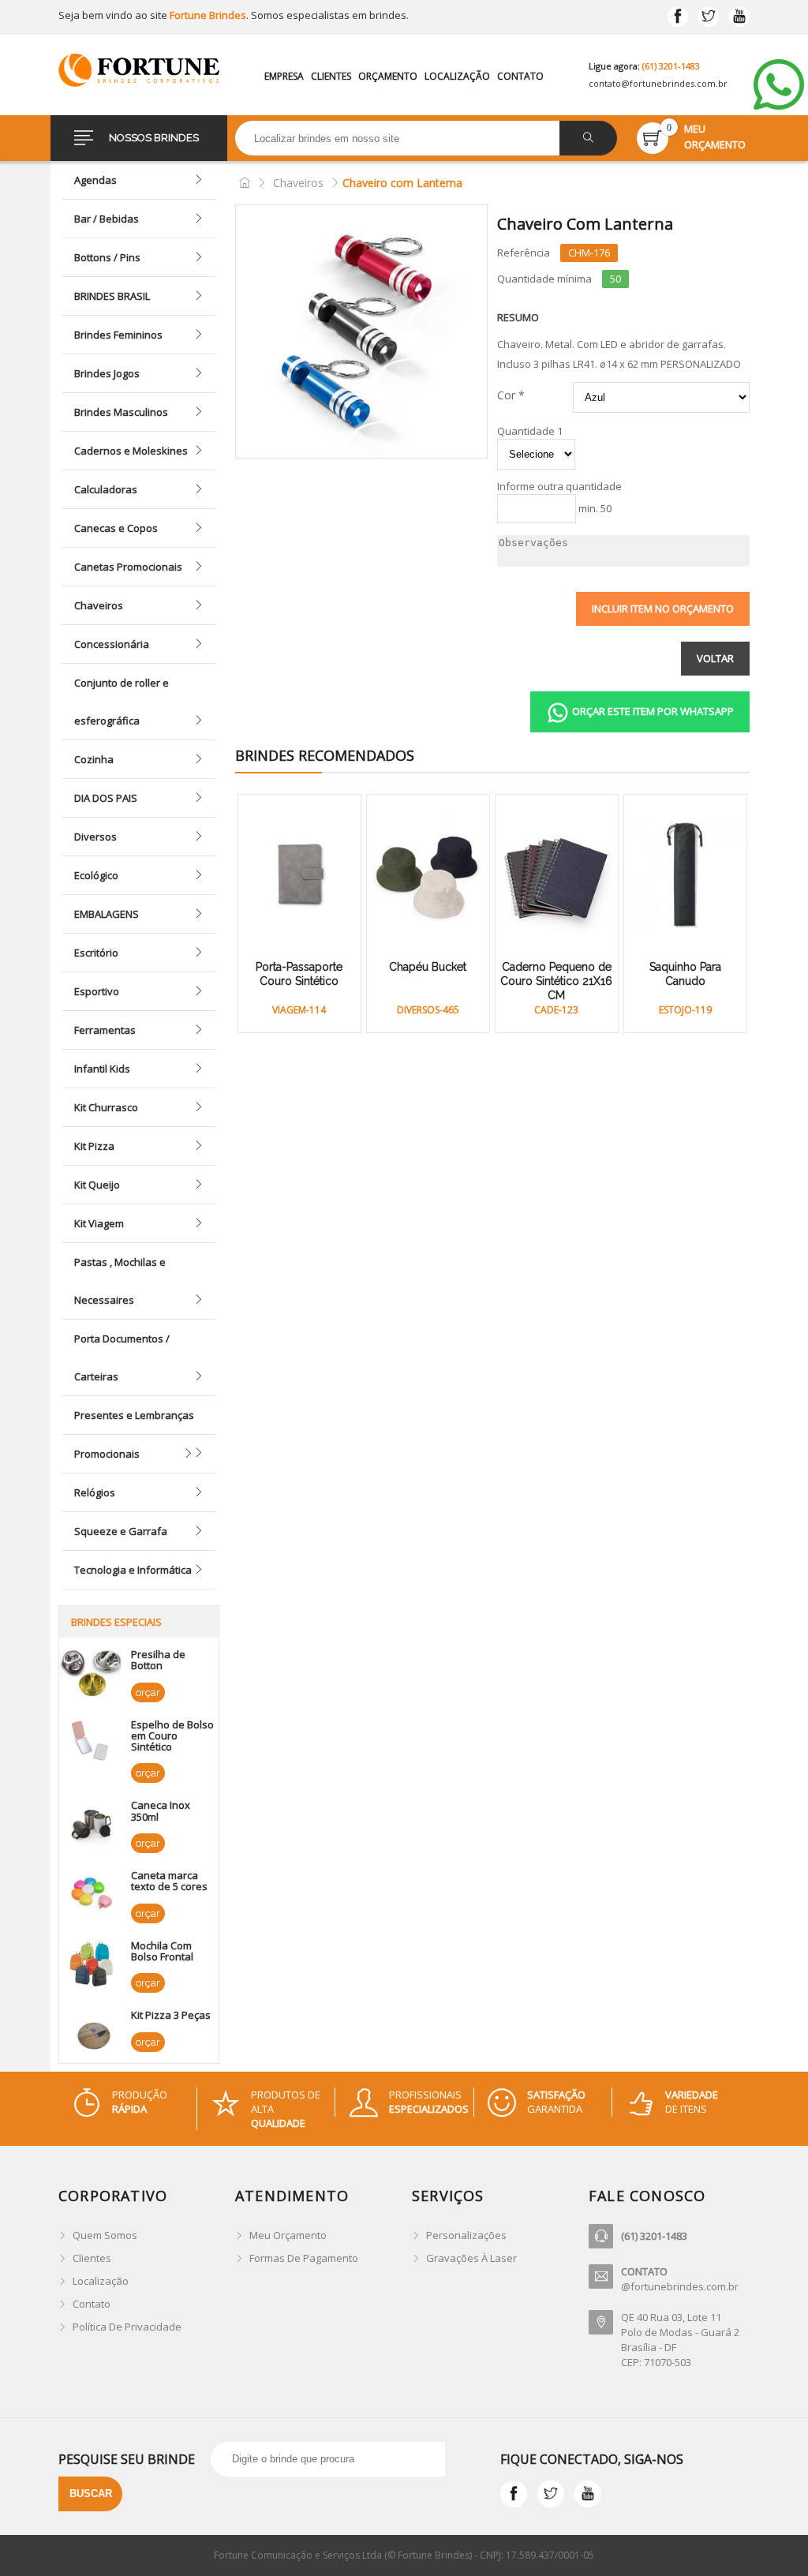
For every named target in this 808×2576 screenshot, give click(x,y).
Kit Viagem (99, 1223)
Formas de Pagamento (304, 2258)
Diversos (95, 837)
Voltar (715, 658)
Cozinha (94, 759)
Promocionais (107, 1454)
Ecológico (96, 875)
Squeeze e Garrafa (121, 1531)
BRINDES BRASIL (112, 296)
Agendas (95, 180)
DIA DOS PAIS (106, 798)
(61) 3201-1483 (671, 66)
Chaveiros (99, 605)
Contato (520, 76)
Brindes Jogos (107, 373)
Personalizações (466, 2235)
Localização (457, 76)
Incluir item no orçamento (663, 608)
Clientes (331, 76)
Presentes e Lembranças (134, 1415)
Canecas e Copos (116, 528)
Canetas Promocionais (128, 567)
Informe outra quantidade (559, 487)
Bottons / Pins (107, 257)
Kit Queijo (97, 1185)
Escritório (96, 953)
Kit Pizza (94, 1146)
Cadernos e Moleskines (131, 451)
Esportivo (97, 991)
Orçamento (388, 76)
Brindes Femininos (118, 335)
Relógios (95, 1492)
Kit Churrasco (106, 1107)
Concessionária (112, 644)
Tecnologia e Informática (133, 1570)
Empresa (284, 76)
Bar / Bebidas (107, 219)
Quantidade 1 (530, 431)
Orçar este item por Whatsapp (652, 711)
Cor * (511, 395)
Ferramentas (105, 1030)
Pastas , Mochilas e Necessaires (120, 1281)
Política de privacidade (127, 2327)
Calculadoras (106, 489)
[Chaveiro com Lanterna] (361, 331)
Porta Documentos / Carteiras (122, 1357)
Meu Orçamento (288, 2235)
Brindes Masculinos (121, 412)
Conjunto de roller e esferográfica (122, 702)
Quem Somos (105, 2235)
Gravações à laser (471, 2258)
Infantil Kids (102, 1069)
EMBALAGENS (107, 914)
